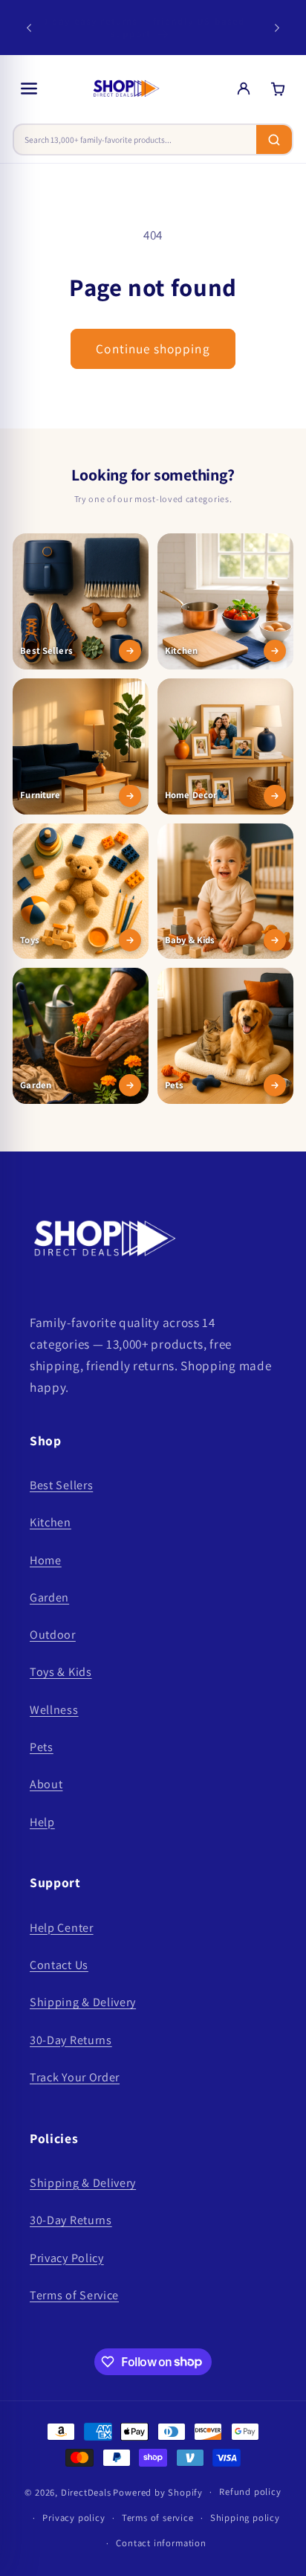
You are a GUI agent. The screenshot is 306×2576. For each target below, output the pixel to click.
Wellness (54, 1710)
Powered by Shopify (158, 2492)
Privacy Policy (67, 2258)
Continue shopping (153, 349)
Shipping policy (245, 2518)
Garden (49, 1597)
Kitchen (51, 1522)
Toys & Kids (61, 1672)
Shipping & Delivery (83, 2002)
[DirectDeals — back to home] (126, 89)
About (46, 1784)
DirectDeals (86, 2492)
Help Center (62, 1928)
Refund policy (250, 2492)
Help (42, 1822)
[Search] (274, 139)
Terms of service (158, 2518)
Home (46, 1560)
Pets (42, 1747)
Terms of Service (74, 2295)
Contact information (161, 2543)
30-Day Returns (71, 2040)
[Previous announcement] (29, 28)
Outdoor (53, 1635)
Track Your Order (75, 2077)
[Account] (244, 89)
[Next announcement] (277, 28)
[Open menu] (29, 89)
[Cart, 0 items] (278, 89)
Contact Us (59, 1965)
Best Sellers (61, 1485)
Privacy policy (74, 2518)
